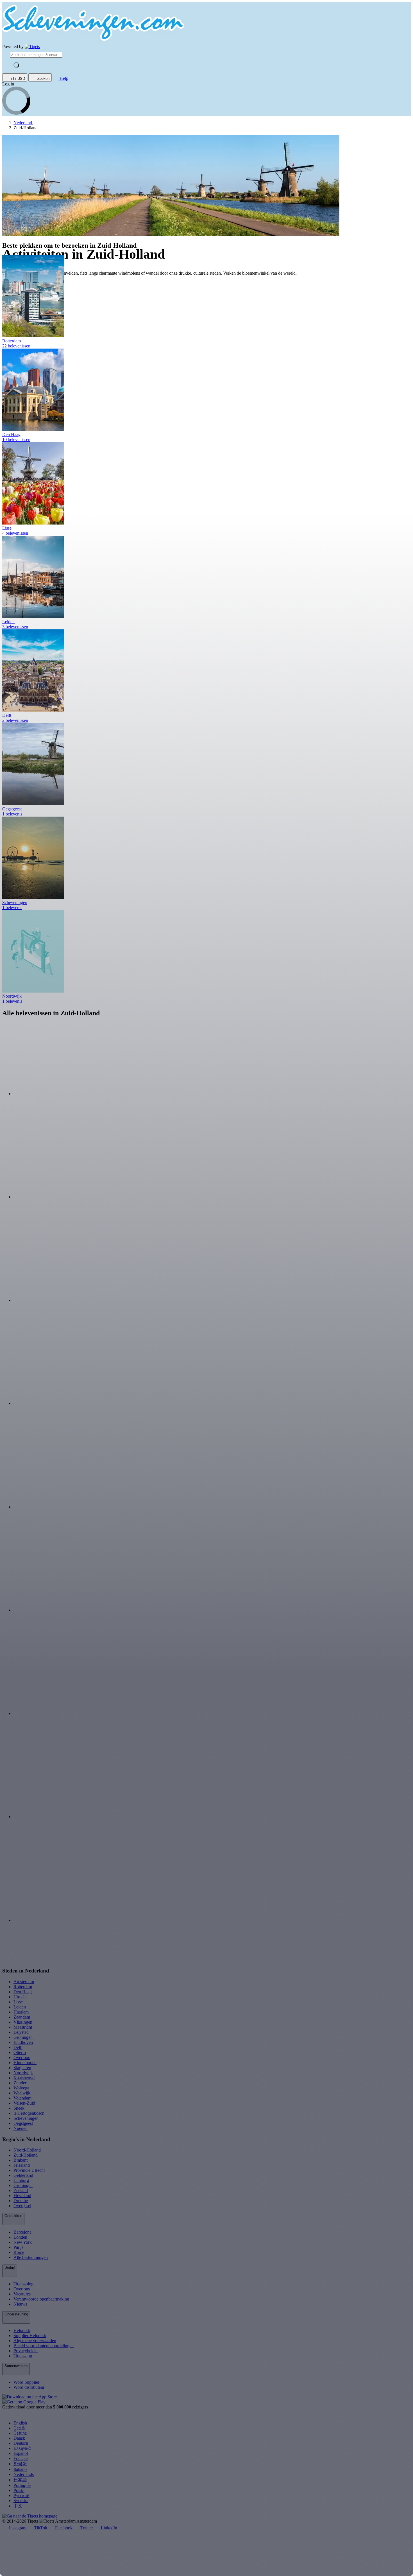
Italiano (20, 2469)
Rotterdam (23, 1987)
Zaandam (22, 2017)
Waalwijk (22, 2093)
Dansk (19, 2438)
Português (22, 2485)
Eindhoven (23, 2042)
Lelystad (21, 2032)
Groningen (23, 2037)
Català (19, 2428)
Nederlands (24, 2474)
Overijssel (22, 2206)
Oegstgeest (23, 2123)
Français (21, 2458)
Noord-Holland (27, 2150)
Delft (18, 2047)
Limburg (21, 2180)
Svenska (21, 2501)
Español (21, 2453)
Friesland (22, 2165)
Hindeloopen (25, 2063)
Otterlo (20, 2052)
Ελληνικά (22, 2448)
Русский (21, 2495)
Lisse (18, 2002)
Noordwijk (23, 2073)
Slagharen (22, 2068)
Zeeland (21, 2190)
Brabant (21, 2160)
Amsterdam (24, 1982)
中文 (18, 2506)
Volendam (22, 2098)
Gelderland (23, 2175)
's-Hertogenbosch (29, 2113)
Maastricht (23, 2027)
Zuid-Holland (26, 2155)
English (20, 2423)
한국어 (20, 2464)
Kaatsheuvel (24, 2078)
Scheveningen (26, 2118)
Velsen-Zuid (24, 2103)
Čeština (20, 2433)
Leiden (20, 2007)
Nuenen (21, 2128)
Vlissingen (23, 2022)
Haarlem (21, 2012)
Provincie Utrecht (29, 2170)
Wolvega (21, 2088)
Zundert (21, 2083)
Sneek (19, 2108)
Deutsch (21, 2443)
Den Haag (23, 1992)
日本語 (20, 2480)
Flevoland (22, 2196)
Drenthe (21, 2201)
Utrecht (20, 1997)
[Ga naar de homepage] (32, 47)
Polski (19, 2490)
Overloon (22, 2058)
